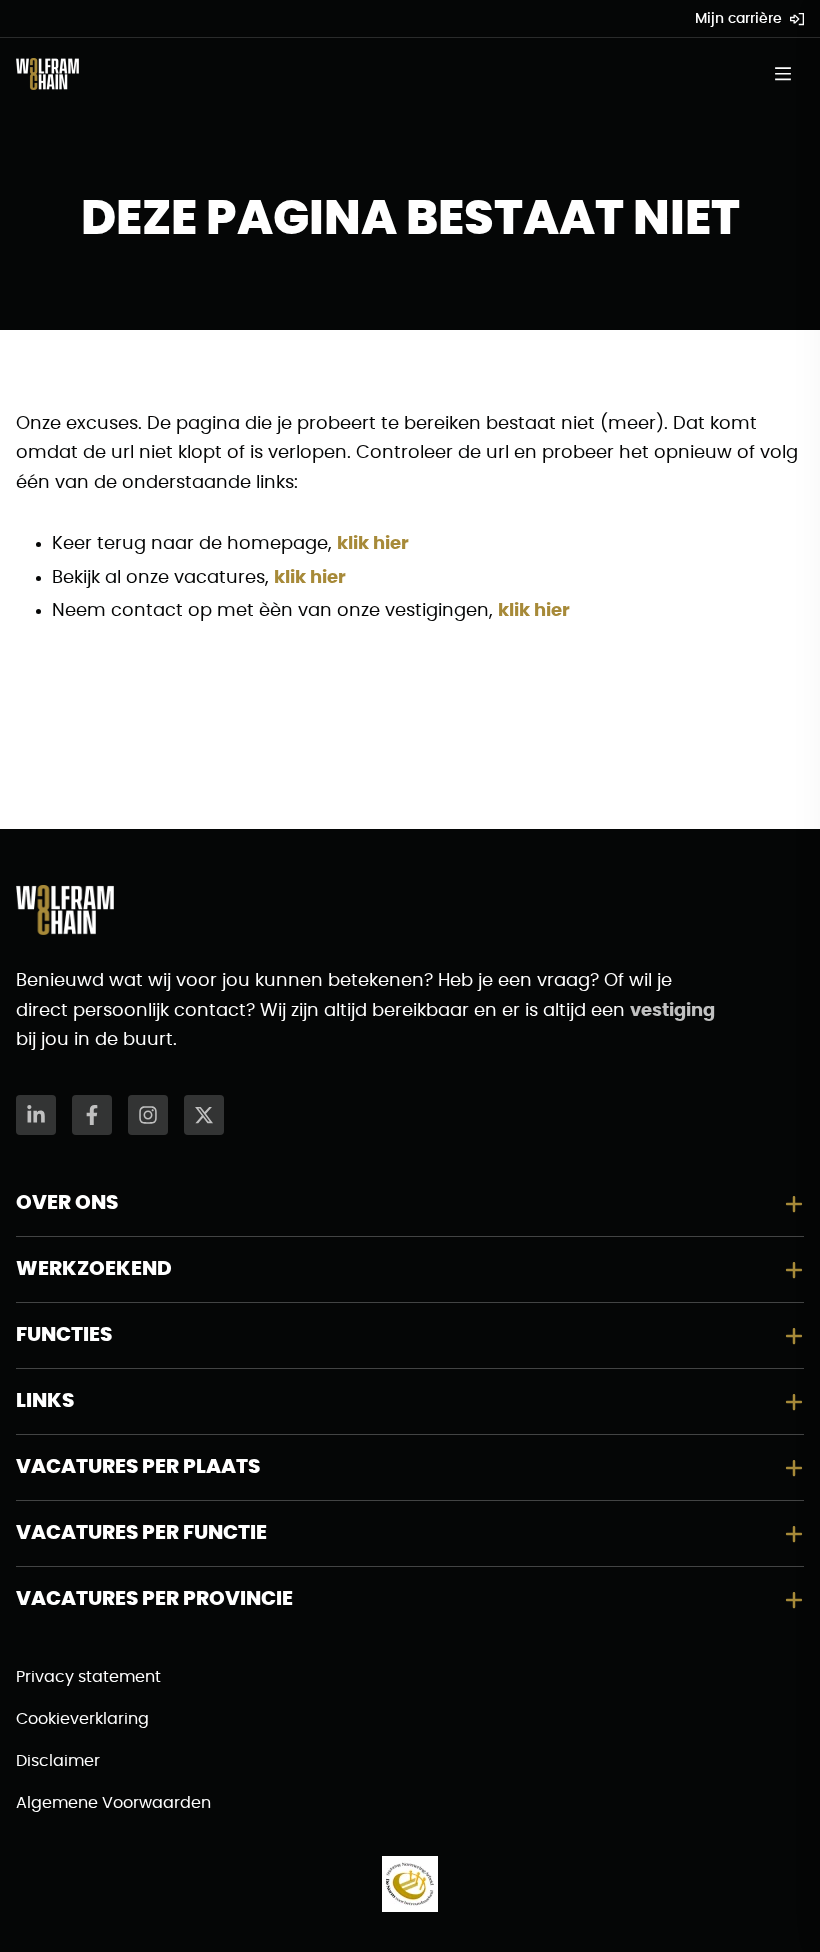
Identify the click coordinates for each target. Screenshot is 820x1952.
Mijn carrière (738, 19)
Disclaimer (58, 1761)
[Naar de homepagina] (47, 74)
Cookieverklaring (82, 1719)
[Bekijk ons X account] (204, 1115)
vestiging (672, 1011)
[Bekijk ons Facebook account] (92, 1115)
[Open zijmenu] (789, 74)
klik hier (373, 544)
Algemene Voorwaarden (113, 1803)
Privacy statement (88, 1677)
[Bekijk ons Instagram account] (148, 1115)
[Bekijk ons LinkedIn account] (36, 1115)
